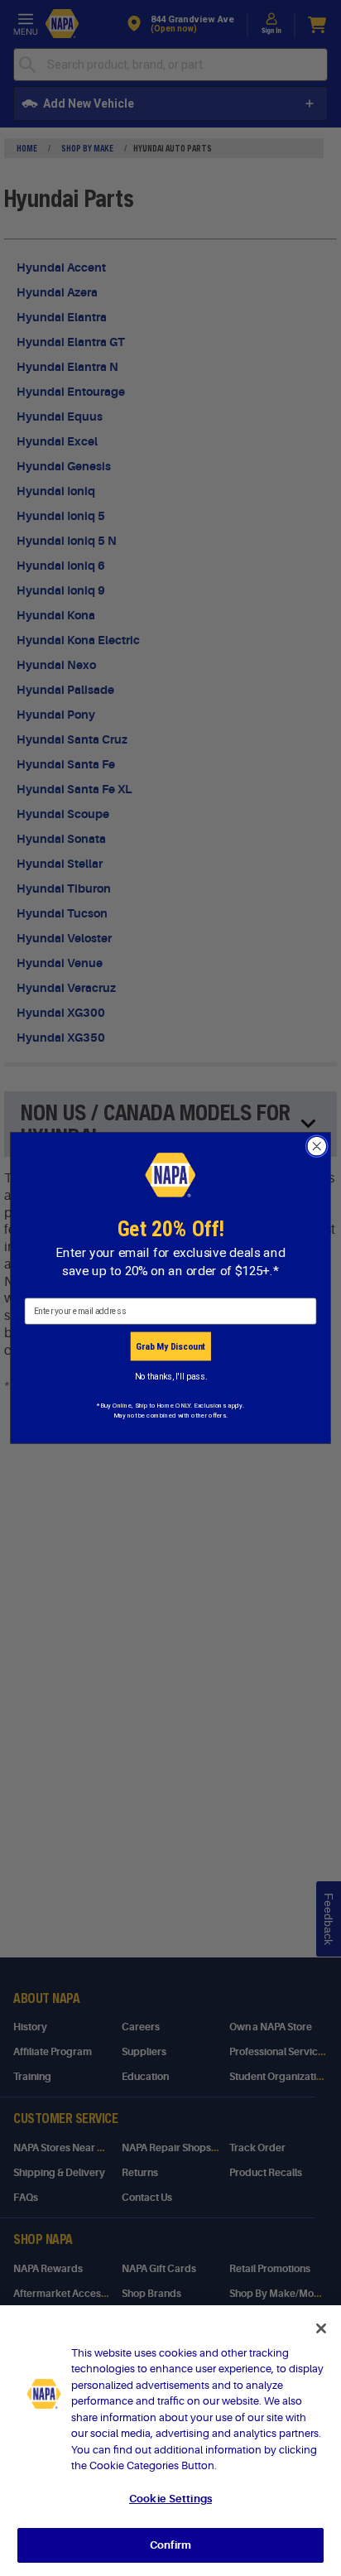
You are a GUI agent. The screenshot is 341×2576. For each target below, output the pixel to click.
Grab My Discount (170, 1346)
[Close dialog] (317, 1146)
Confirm (170, 2545)
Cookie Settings (170, 2499)
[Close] (321, 2328)
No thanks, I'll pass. (171, 1376)
